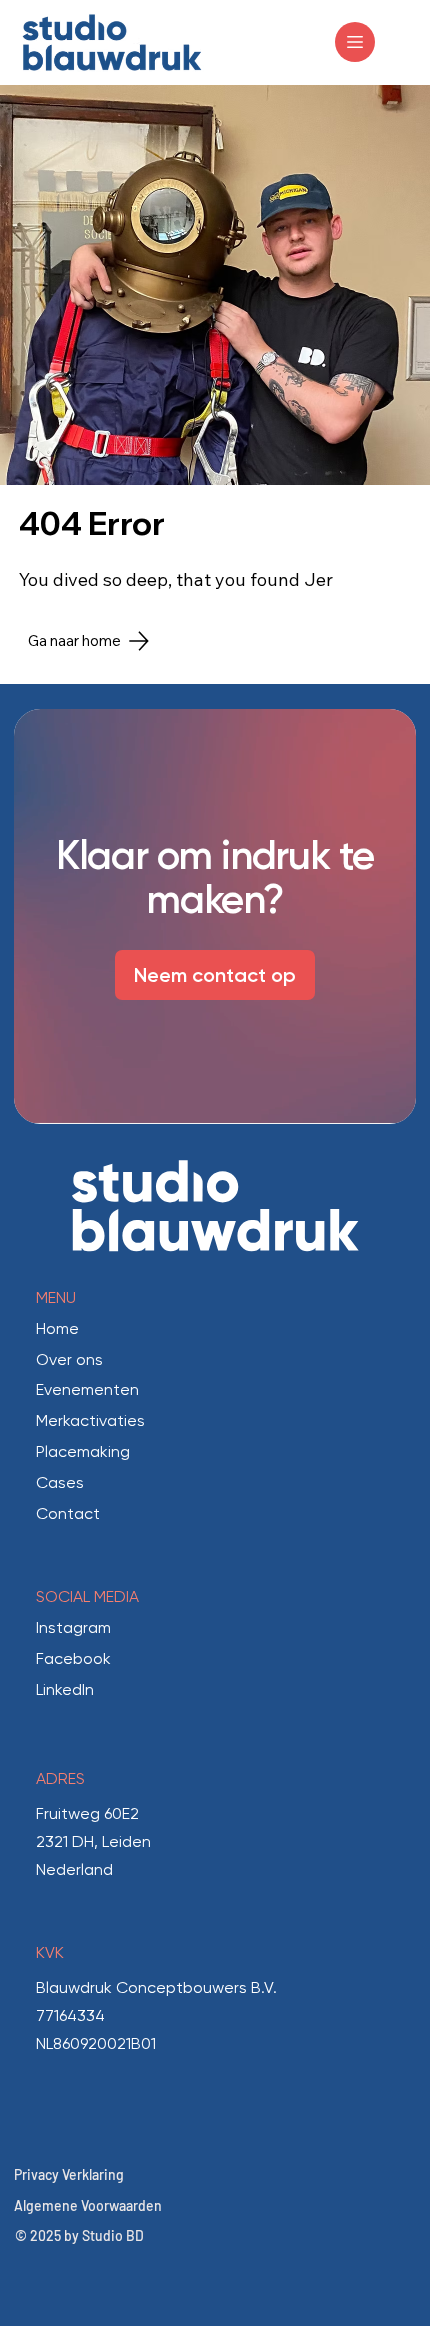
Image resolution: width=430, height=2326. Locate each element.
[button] (381, 1100)
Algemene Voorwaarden (88, 2205)
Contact (68, 1513)
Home (57, 1328)
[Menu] (355, 42)
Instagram (73, 1627)
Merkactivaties (90, 1420)
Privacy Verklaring (69, 2174)
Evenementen (87, 1389)
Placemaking (83, 1451)
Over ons (69, 1359)
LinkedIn (65, 1689)
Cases (60, 1482)
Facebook (73, 1658)
